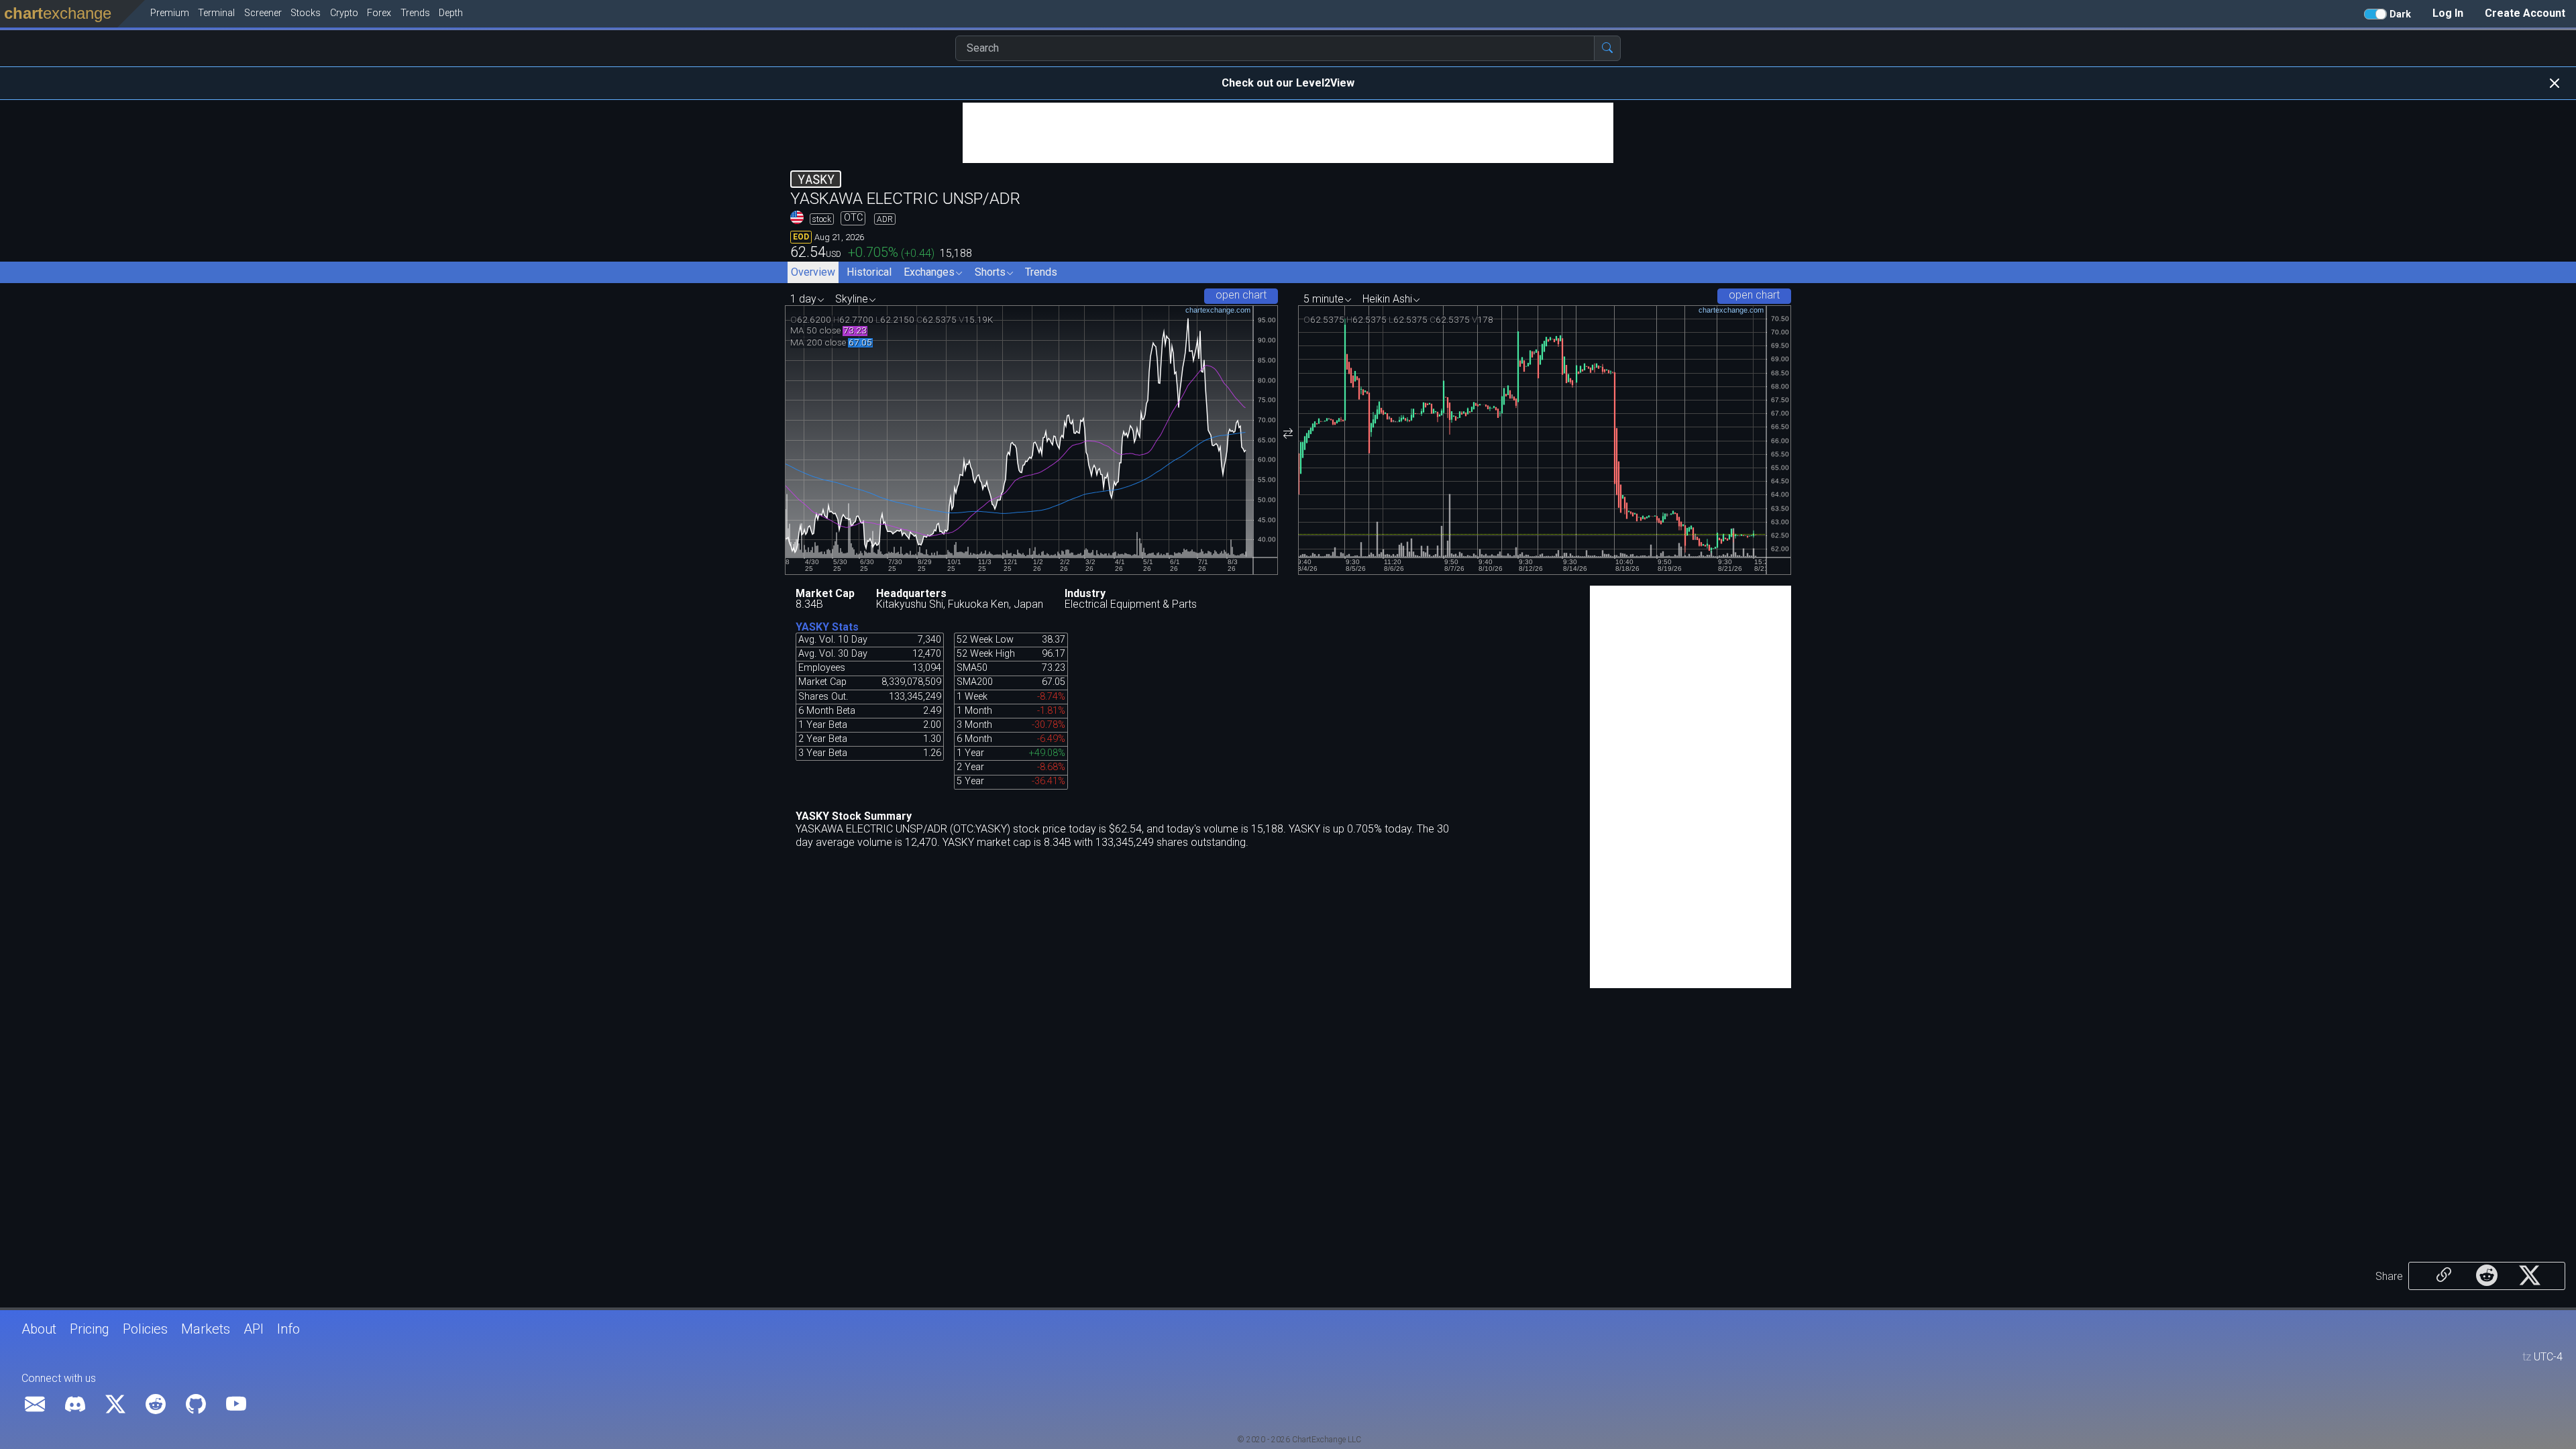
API (254, 1329)
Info (288, 1329)
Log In (2448, 13)
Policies (145, 1329)
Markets (206, 1329)
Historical (869, 272)
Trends (1041, 272)
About (39, 1329)
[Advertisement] (1288, 133)
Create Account (2525, 13)
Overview (813, 272)
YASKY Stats (827, 627)
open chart (1241, 295)
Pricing (90, 1329)
